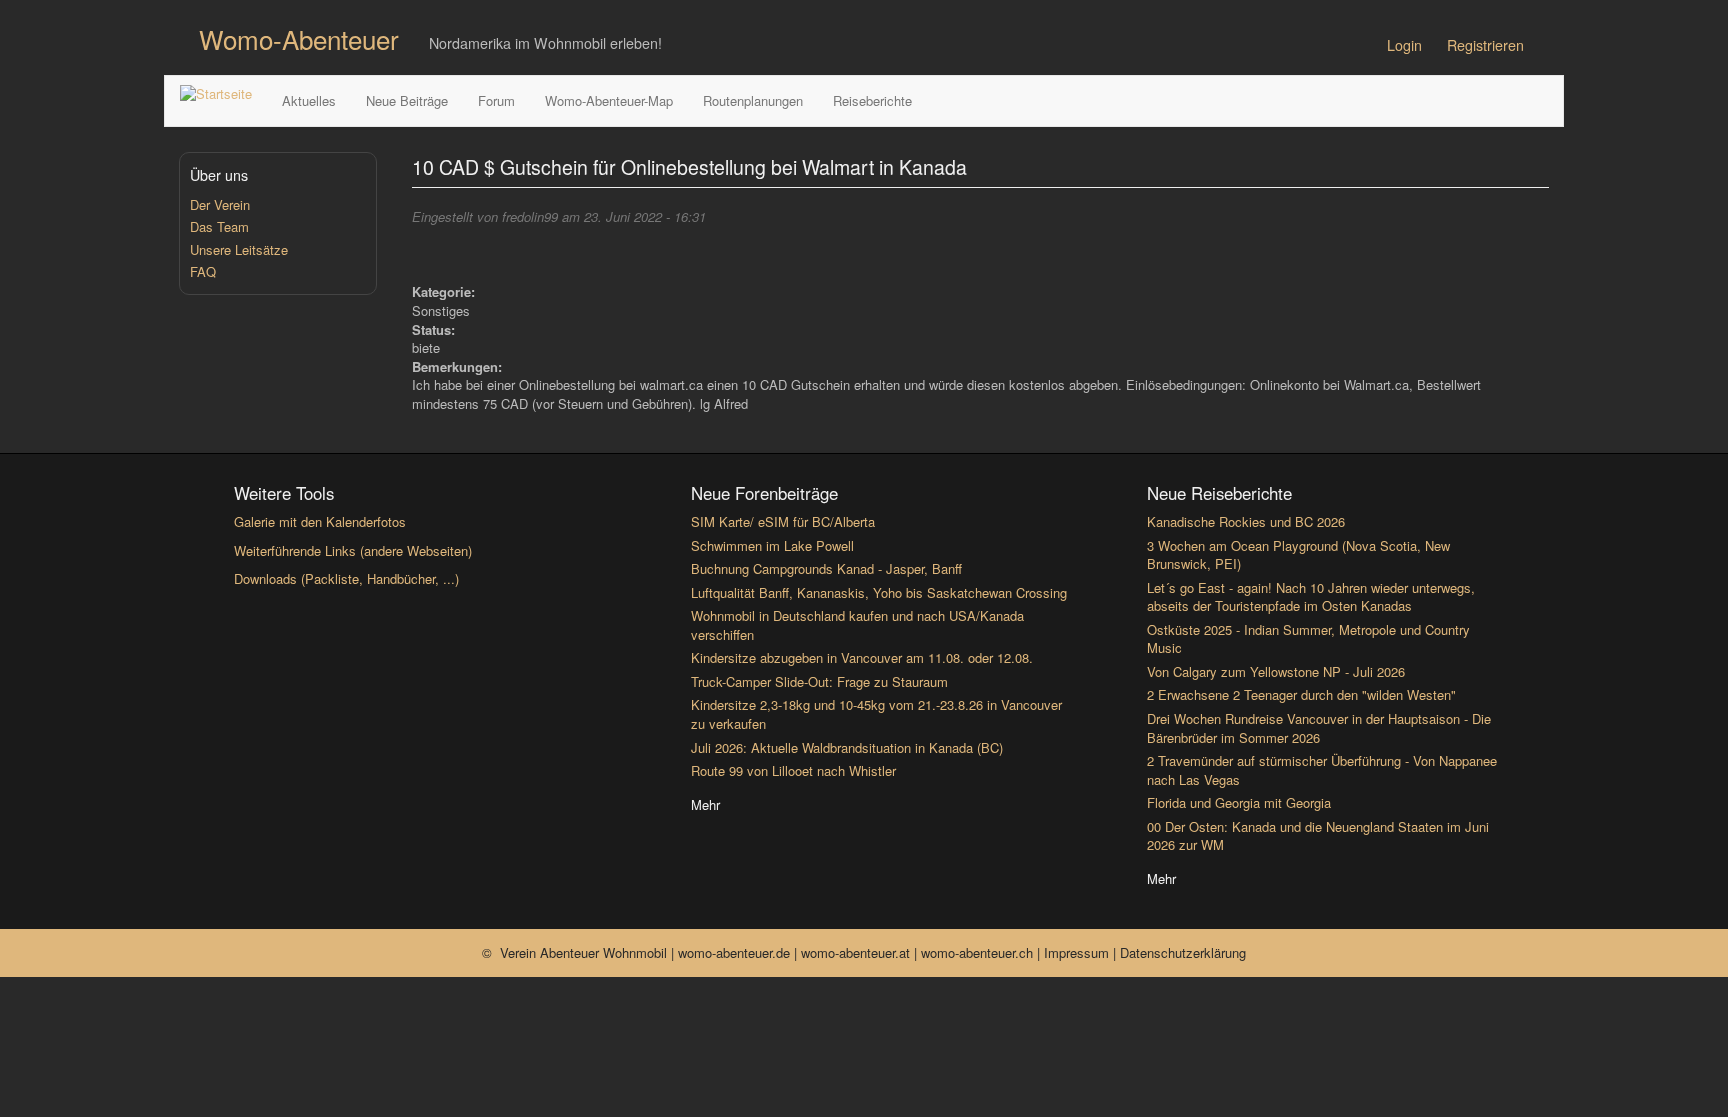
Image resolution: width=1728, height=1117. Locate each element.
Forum (496, 100)
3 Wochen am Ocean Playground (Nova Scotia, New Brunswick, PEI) (1298, 555)
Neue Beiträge (407, 100)
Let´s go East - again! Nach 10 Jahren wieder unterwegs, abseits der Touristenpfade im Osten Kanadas (1311, 597)
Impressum (1078, 952)
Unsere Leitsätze (239, 249)
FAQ (203, 271)
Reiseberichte (872, 100)
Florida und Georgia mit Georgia (1239, 802)
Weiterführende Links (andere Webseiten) (353, 550)
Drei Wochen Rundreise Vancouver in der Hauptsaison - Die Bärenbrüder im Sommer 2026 (1319, 728)
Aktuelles (309, 100)
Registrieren (1485, 45)
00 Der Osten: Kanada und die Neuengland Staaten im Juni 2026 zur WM (1318, 836)
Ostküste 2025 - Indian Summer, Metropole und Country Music (1308, 639)
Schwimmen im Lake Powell (772, 545)
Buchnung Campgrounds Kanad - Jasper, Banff (826, 568)
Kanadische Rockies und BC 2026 (1246, 521)
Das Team (219, 226)
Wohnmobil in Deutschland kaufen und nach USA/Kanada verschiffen (857, 625)
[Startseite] (223, 94)
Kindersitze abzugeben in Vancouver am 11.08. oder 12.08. (862, 657)
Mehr (705, 804)
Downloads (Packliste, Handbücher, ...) (346, 578)
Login (1404, 45)
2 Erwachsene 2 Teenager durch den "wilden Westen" (1301, 694)
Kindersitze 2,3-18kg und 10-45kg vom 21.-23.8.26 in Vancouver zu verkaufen (876, 714)
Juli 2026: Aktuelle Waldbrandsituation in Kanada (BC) (847, 747)
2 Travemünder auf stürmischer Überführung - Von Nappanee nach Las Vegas (1322, 770)
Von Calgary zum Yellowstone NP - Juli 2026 (1276, 671)
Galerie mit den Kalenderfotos (320, 521)
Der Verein (220, 204)
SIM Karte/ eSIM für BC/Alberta (783, 521)
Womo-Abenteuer (299, 38)
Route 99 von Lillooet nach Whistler (793, 770)
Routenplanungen (753, 100)
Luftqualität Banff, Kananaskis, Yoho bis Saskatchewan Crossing (879, 592)
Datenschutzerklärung (1183, 952)
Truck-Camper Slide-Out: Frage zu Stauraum (819, 681)
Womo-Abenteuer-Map (609, 100)
